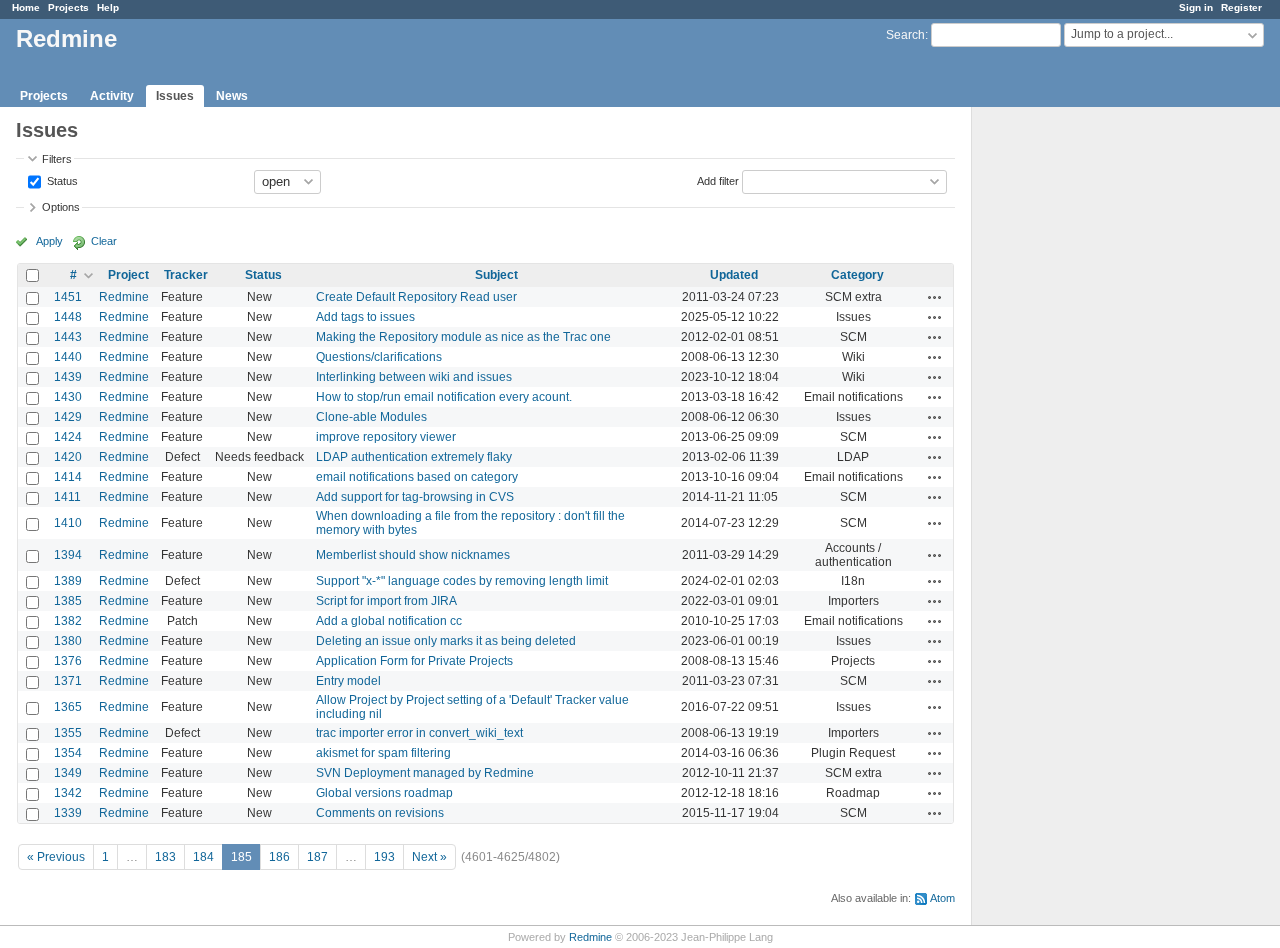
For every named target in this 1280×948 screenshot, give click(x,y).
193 (384, 857)
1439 (68, 377)
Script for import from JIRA (386, 601)
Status (61, 180)
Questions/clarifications (379, 357)
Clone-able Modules (371, 417)
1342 (68, 793)
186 (279, 857)
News (232, 96)
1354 (68, 753)
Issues (175, 96)
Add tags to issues (365, 317)
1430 (68, 397)
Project (128, 275)
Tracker (186, 275)
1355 (68, 733)
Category (857, 275)
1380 (68, 641)
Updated (734, 275)
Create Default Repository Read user (416, 297)
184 (203, 857)
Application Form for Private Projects (414, 661)
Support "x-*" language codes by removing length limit (462, 581)
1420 (68, 457)
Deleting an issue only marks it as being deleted (446, 641)
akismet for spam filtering (383, 753)
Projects (68, 7)
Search (905, 35)
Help (108, 7)
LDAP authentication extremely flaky (414, 457)
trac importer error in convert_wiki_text (419, 733)
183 (165, 857)
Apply (49, 241)
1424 (68, 437)
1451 (68, 297)
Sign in (1196, 7)
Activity (112, 96)
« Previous (56, 857)
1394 (68, 555)
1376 (68, 661)
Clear (104, 241)
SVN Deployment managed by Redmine (425, 773)
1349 (68, 773)
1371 (68, 681)
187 (317, 857)
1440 (68, 357)
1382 (68, 621)
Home (26, 7)
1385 (68, 601)
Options (61, 207)
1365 (68, 707)
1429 (68, 417)
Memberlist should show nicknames (413, 555)
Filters (57, 159)
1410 (68, 523)
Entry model (348, 681)
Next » (429, 857)
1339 (68, 813)
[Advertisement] (1072, 421)
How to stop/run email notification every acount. (444, 397)
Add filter (718, 180)
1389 (68, 581)
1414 (68, 477)
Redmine (124, 297)
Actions (935, 297)
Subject (496, 275)
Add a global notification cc (389, 621)
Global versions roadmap (384, 793)
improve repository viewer (386, 437)
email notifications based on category (417, 477)
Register (1241, 7)
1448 (68, 317)
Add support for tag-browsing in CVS (415, 497)
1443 (68, 337)
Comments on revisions (380, 813)
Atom (942, 898)
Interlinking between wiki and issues (414, 377)
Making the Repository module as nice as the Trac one (463, 337)
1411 (67, 497)
